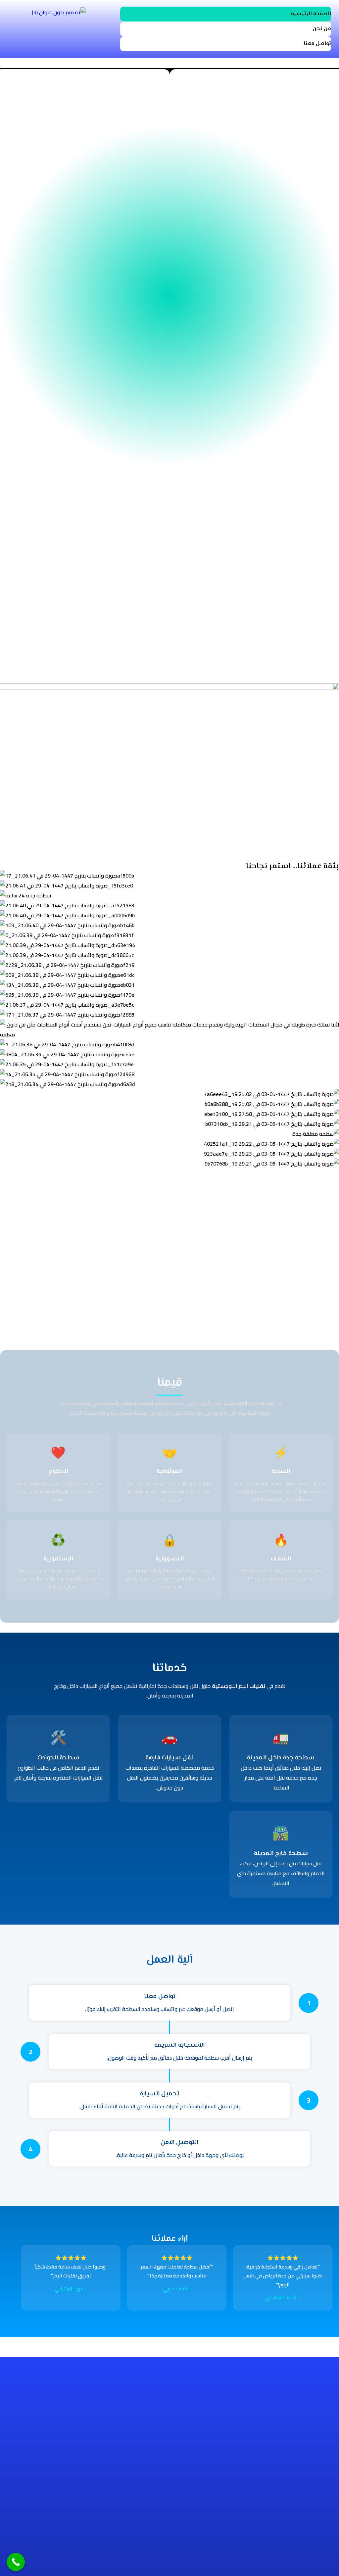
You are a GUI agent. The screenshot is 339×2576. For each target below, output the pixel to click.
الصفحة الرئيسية (311, 14)
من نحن (322, 29)
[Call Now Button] (16, 2562)
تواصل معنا (317, 44)
